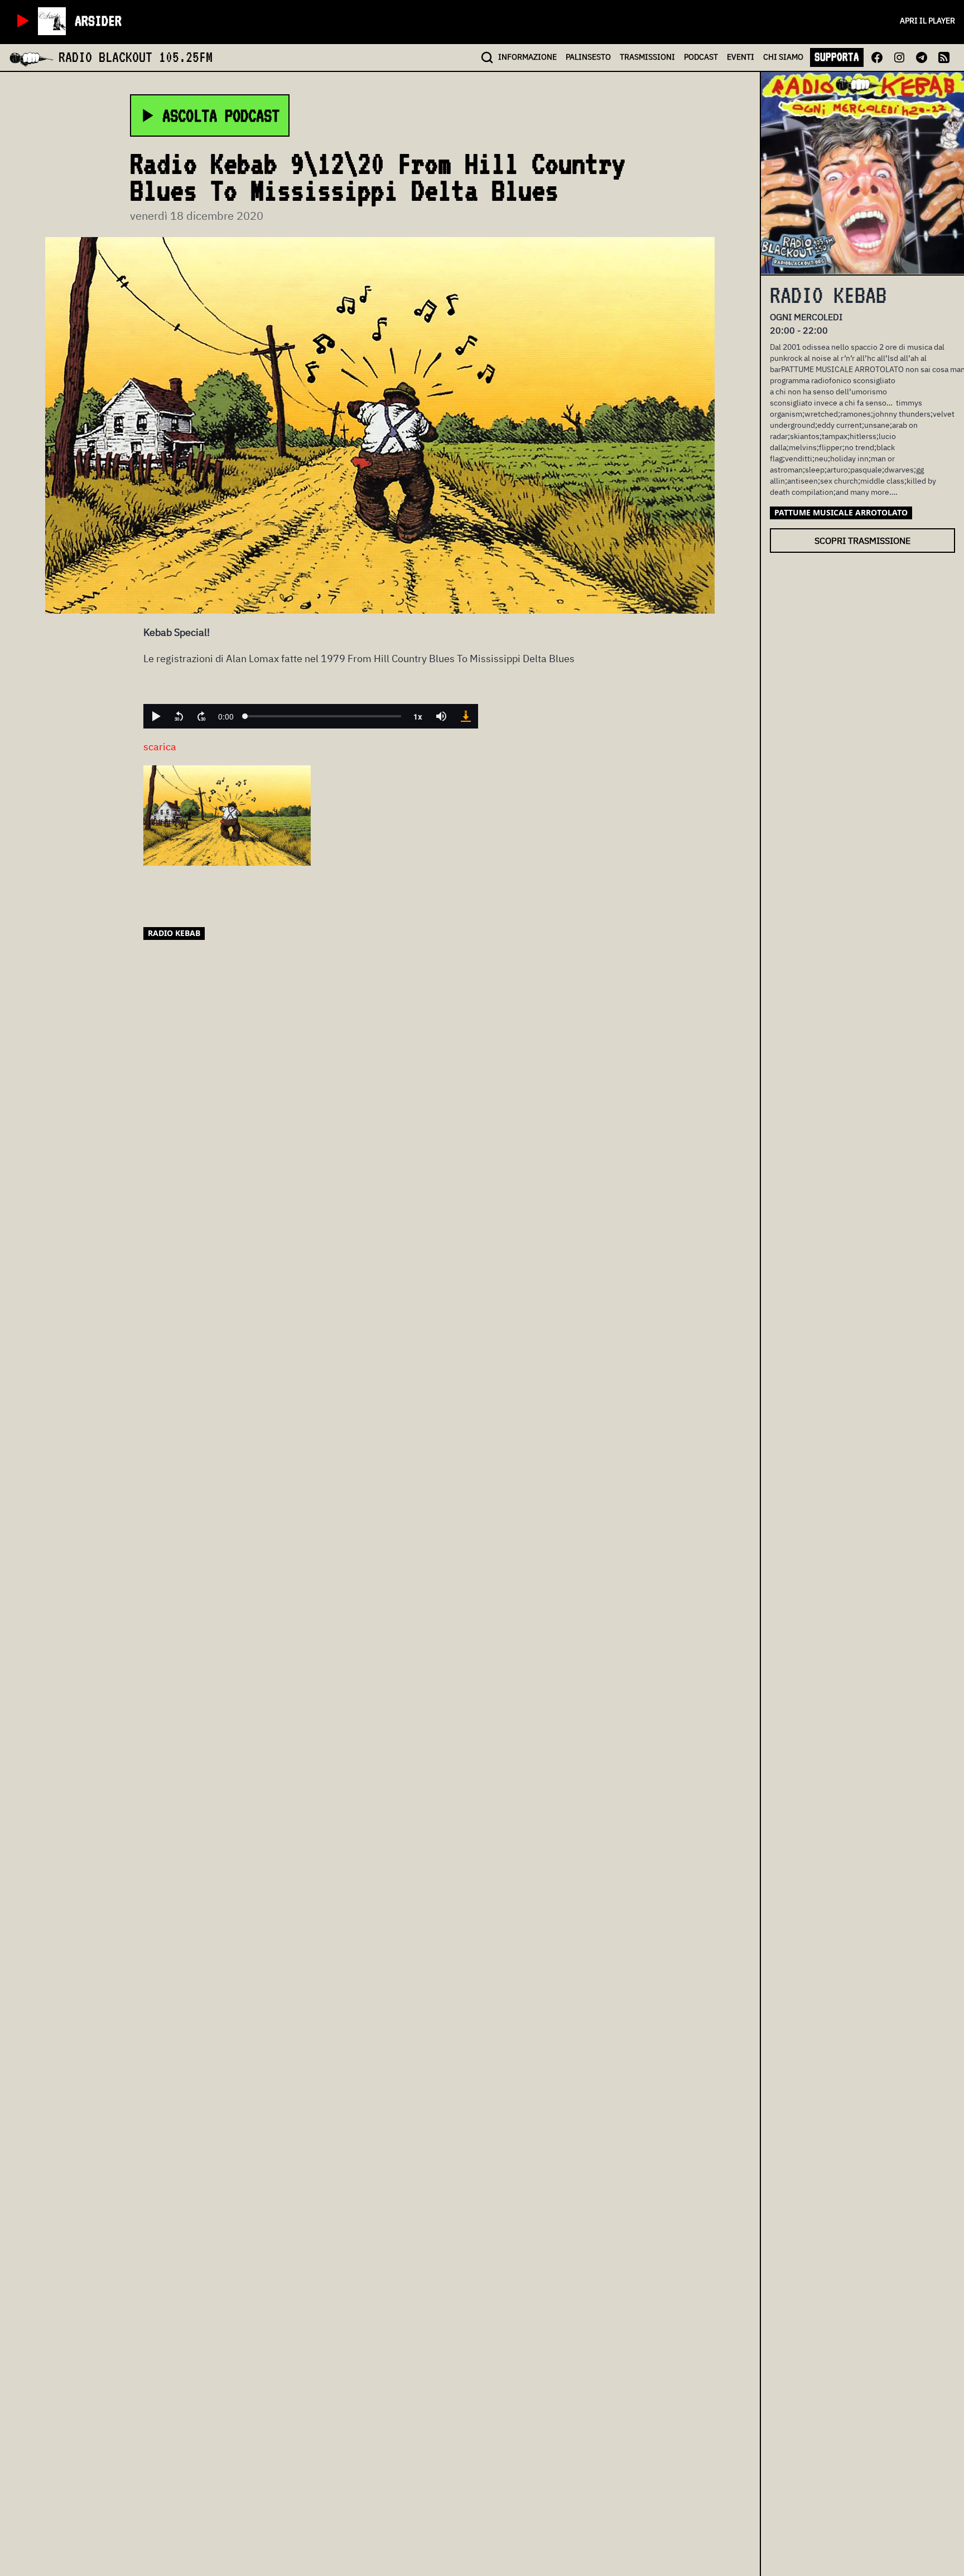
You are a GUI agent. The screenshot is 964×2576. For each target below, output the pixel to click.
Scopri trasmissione (862, 541)
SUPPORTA (837, 57)
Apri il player (927, 21)
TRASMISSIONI (647, 57)
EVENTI (741, 57)
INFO (527, 57)
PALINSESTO (588, 57)
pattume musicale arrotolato (841, 512)
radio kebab (174, 933)
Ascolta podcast (221, 115)
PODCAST (701, 57)
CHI (783, 57)
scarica (160, 747)
